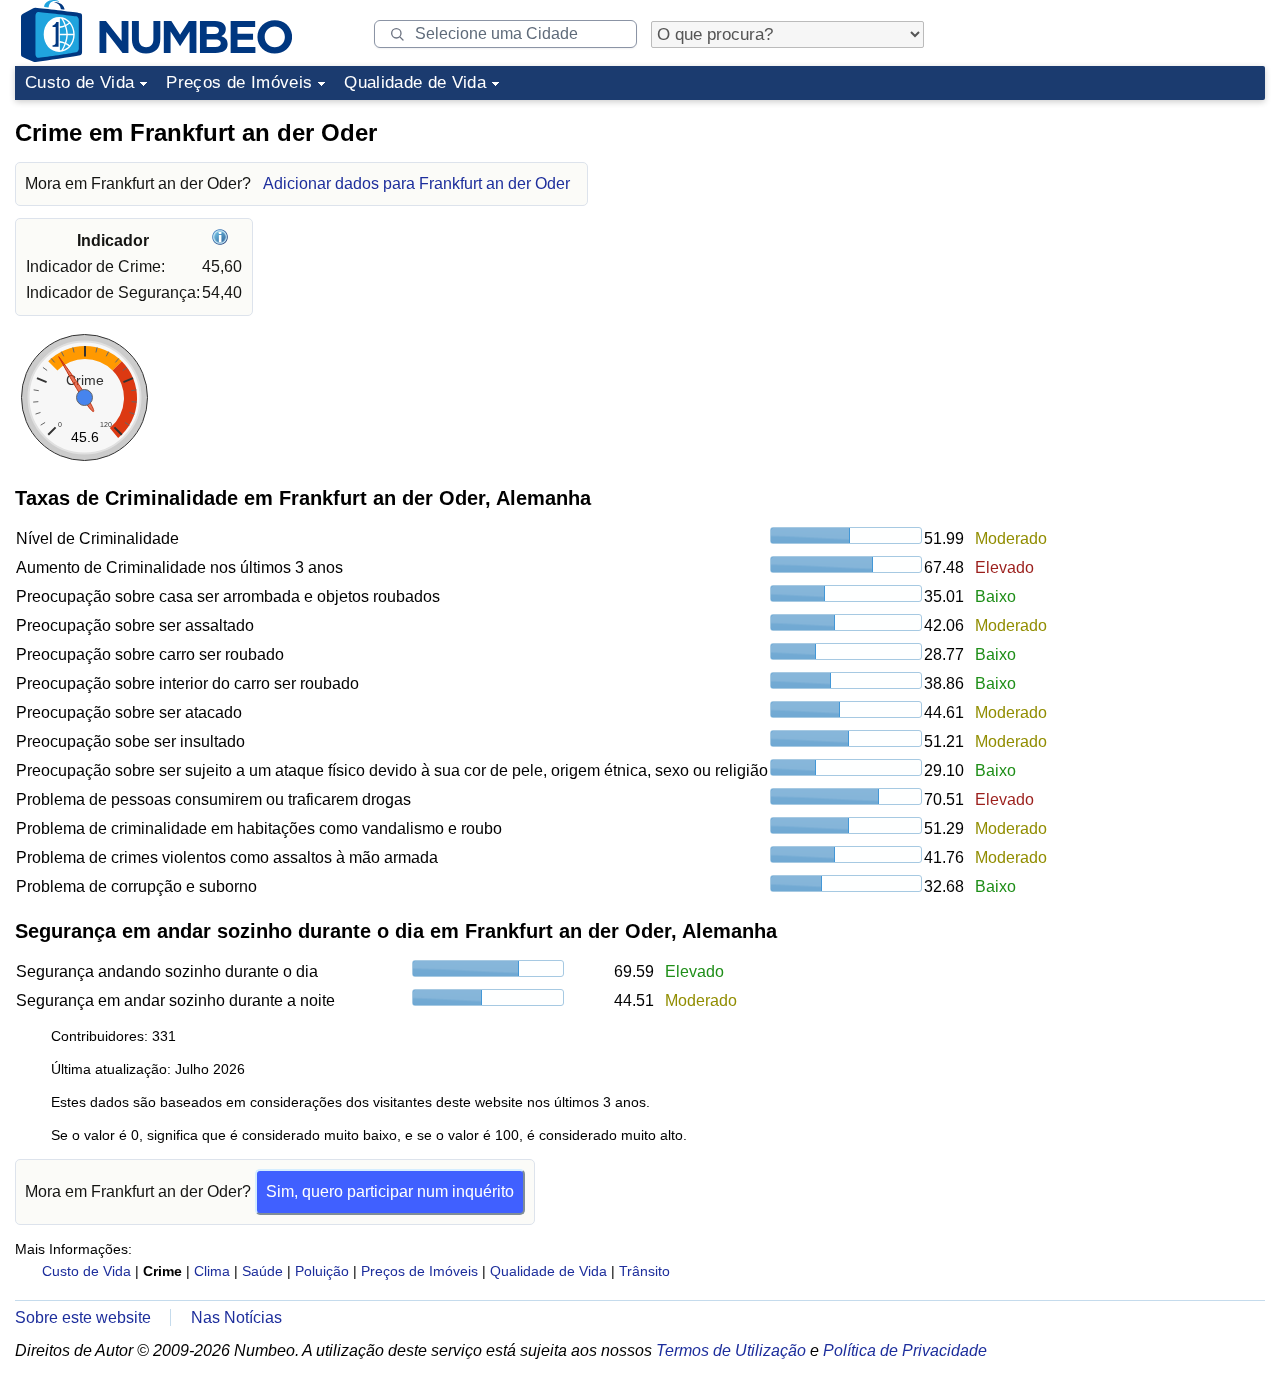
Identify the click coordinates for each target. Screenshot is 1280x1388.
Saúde (262, 1271)
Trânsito (644, 1271)
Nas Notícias (236, 1317)
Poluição (322, 1271)
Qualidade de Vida (415, 82)
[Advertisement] (1115, 234)
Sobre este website (83, 1317)
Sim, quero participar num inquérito (390, 1191)
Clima (212, 1271)
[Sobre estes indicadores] (222, 240)
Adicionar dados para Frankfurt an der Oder (416, 183)
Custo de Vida (79, 82)
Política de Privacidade (905, 1350)
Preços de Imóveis (239, 82)
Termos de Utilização (731, 1350)
